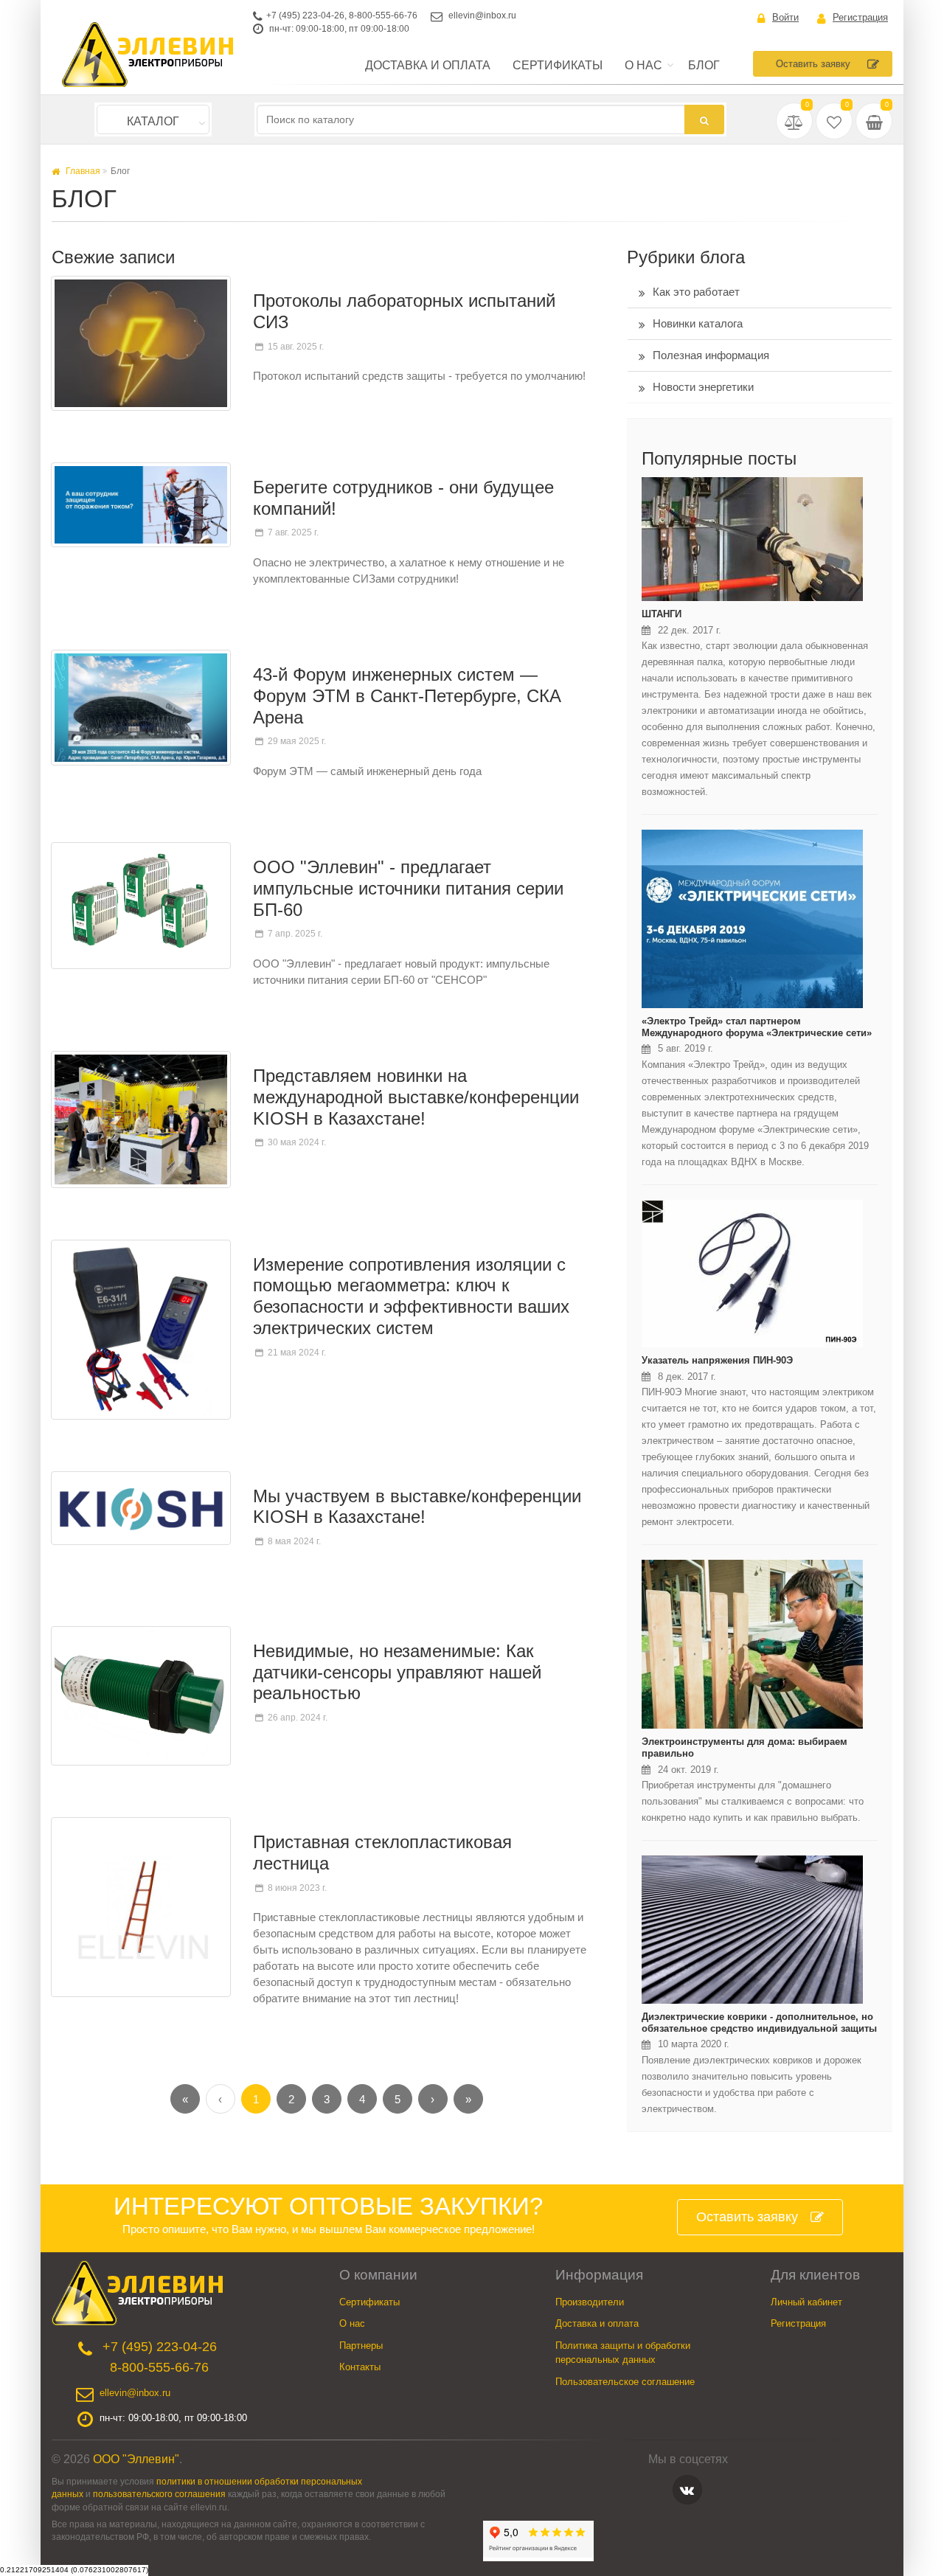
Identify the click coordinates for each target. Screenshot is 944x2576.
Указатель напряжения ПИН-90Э (717, 1360)
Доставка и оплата (428, 65)
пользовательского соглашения (159, 2494)
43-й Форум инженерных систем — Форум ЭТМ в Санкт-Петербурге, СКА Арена (407, 696)
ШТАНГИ (662, 614)
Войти (785, 17)
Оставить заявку (813, 64)
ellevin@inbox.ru (482, 15)
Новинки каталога (698, 323)
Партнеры (361, 2346)
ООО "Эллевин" (136, 2459)
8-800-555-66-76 (383, 15)
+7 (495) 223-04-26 (305, 15)
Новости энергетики (703, 387)
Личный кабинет (806, 2302)
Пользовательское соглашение (625, 2382)
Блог (704, 65)
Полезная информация (711, 355)
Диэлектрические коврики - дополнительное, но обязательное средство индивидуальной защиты (759, 2023)
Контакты (360, 2367)
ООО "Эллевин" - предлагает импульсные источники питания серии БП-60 (408, 888)
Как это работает (696, 292)
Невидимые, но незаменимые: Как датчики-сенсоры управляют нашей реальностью (397, 1672)
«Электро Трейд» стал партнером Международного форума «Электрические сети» (757, 1027)
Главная (82, 171)
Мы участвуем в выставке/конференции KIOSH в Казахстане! (417, 1507)
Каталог (153, 121)
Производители (590, 2302)
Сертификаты (558, 65)
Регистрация (860, 17)
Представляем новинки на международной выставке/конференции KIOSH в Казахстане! (416, 1097)
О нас (643, 65)
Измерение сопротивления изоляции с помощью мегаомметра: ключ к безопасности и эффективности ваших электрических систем (411, 1296)
